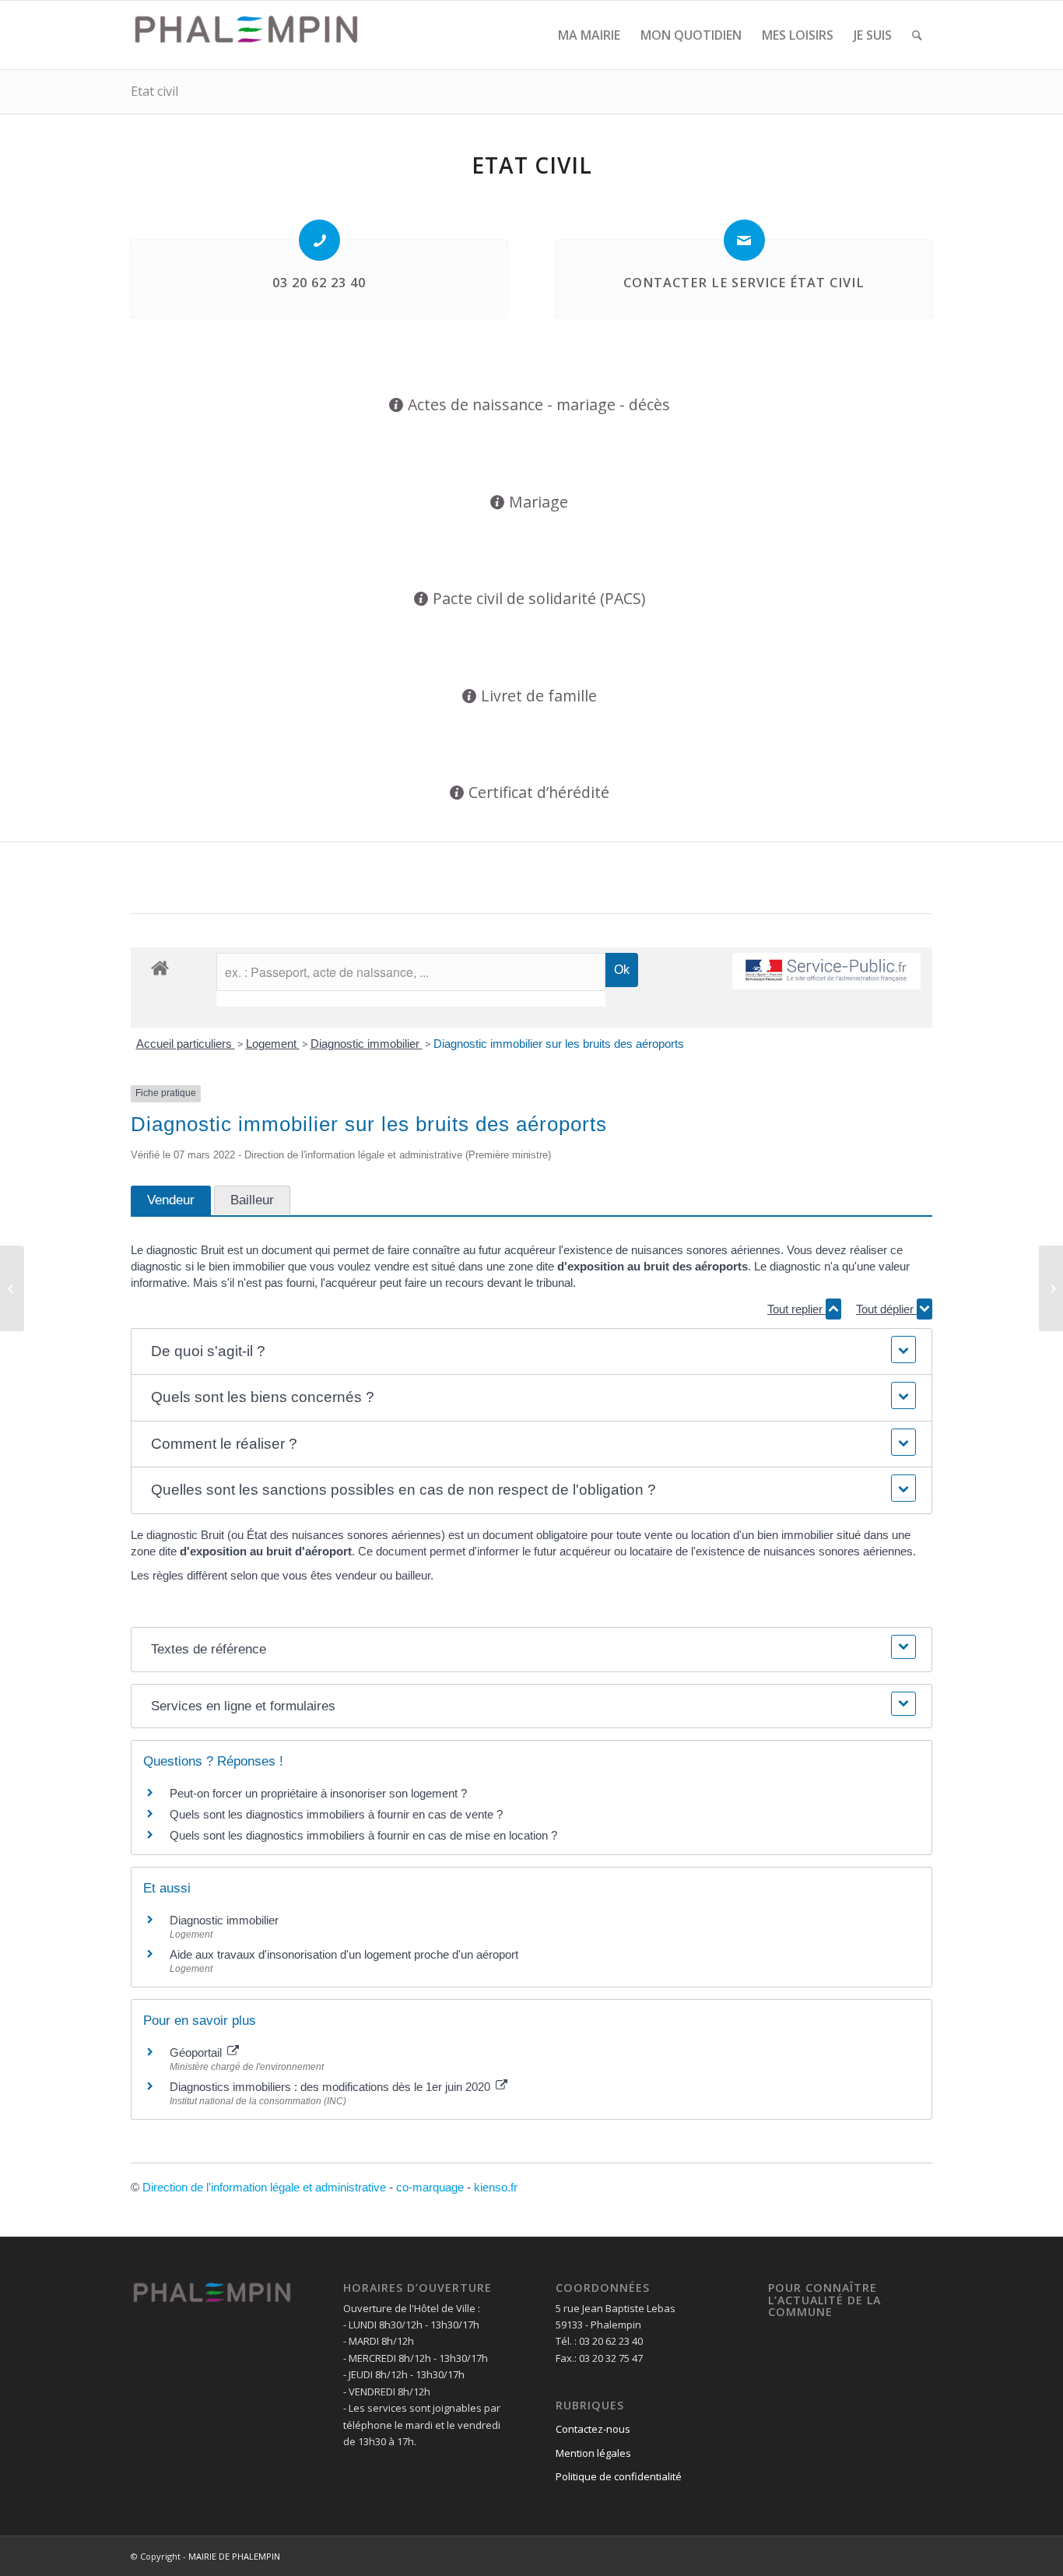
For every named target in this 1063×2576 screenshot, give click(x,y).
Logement (273, 1044)
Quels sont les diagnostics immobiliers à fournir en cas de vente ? (336, 1814)
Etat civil (154, 91)
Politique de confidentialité (619, 2476)
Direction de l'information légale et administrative (264, 2187)
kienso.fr (496, 2187)
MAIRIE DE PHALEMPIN (234, 2556)
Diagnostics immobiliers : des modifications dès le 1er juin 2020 (332, 2087)
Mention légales (593, 2453)
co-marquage (430, 2187)
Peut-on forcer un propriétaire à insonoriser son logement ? (318, 1793)
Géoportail (197, 2052)
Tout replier (796, 1309)
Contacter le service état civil (744, 283)
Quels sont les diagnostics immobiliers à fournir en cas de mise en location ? (363, 1835)
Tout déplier (886, 1309)
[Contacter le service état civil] (744, 240)
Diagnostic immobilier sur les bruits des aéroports (559, 1044)
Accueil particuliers (186, 1044)
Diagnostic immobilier (367, 1044)
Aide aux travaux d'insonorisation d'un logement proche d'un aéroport (344, 1954)
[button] (531, 1352)
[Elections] (12, 1288)
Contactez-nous (593, 2429)
